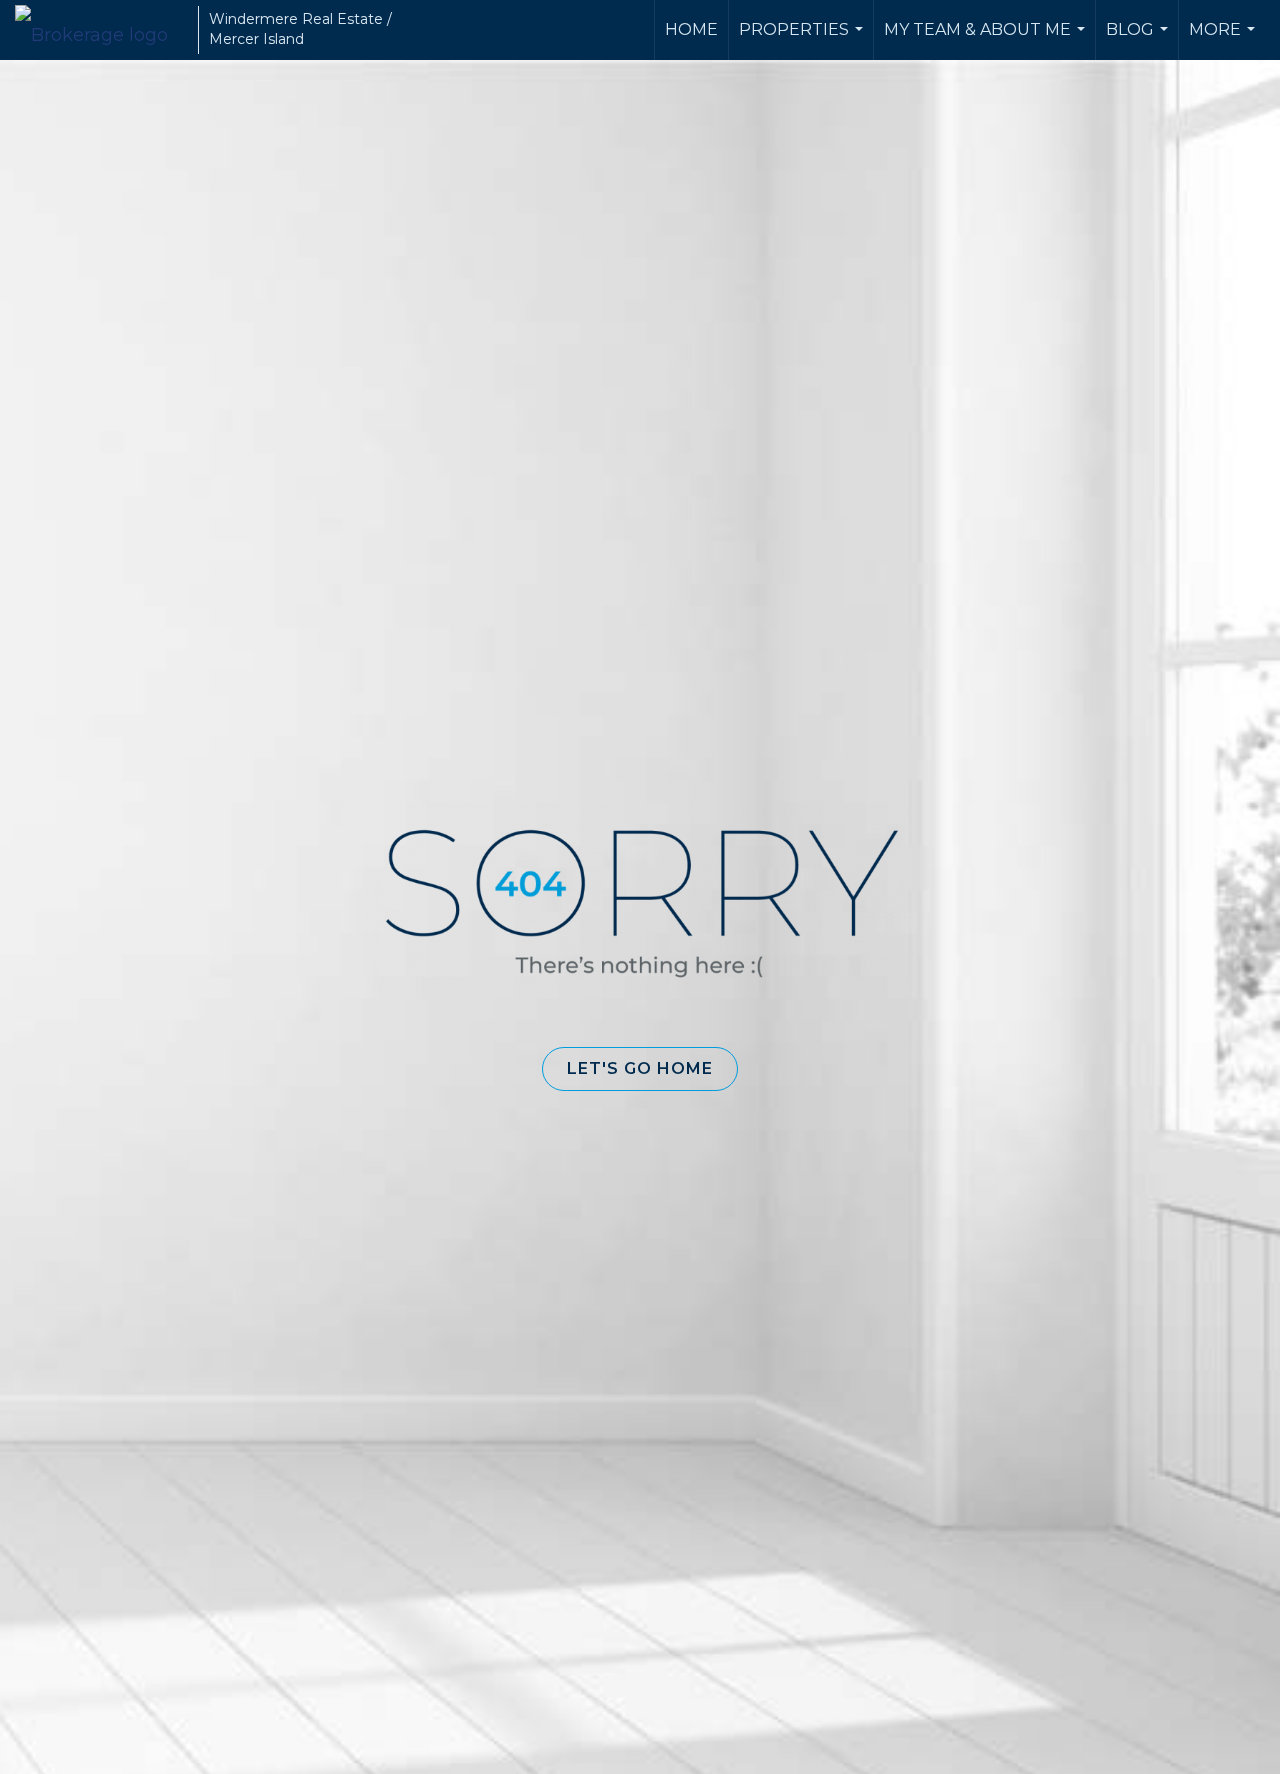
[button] (640, 1069)
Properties (803, 40)
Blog (1139, 40)
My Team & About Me (987, 40)
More (1224, 40)
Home (691, 29)
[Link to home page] (101, 30)
